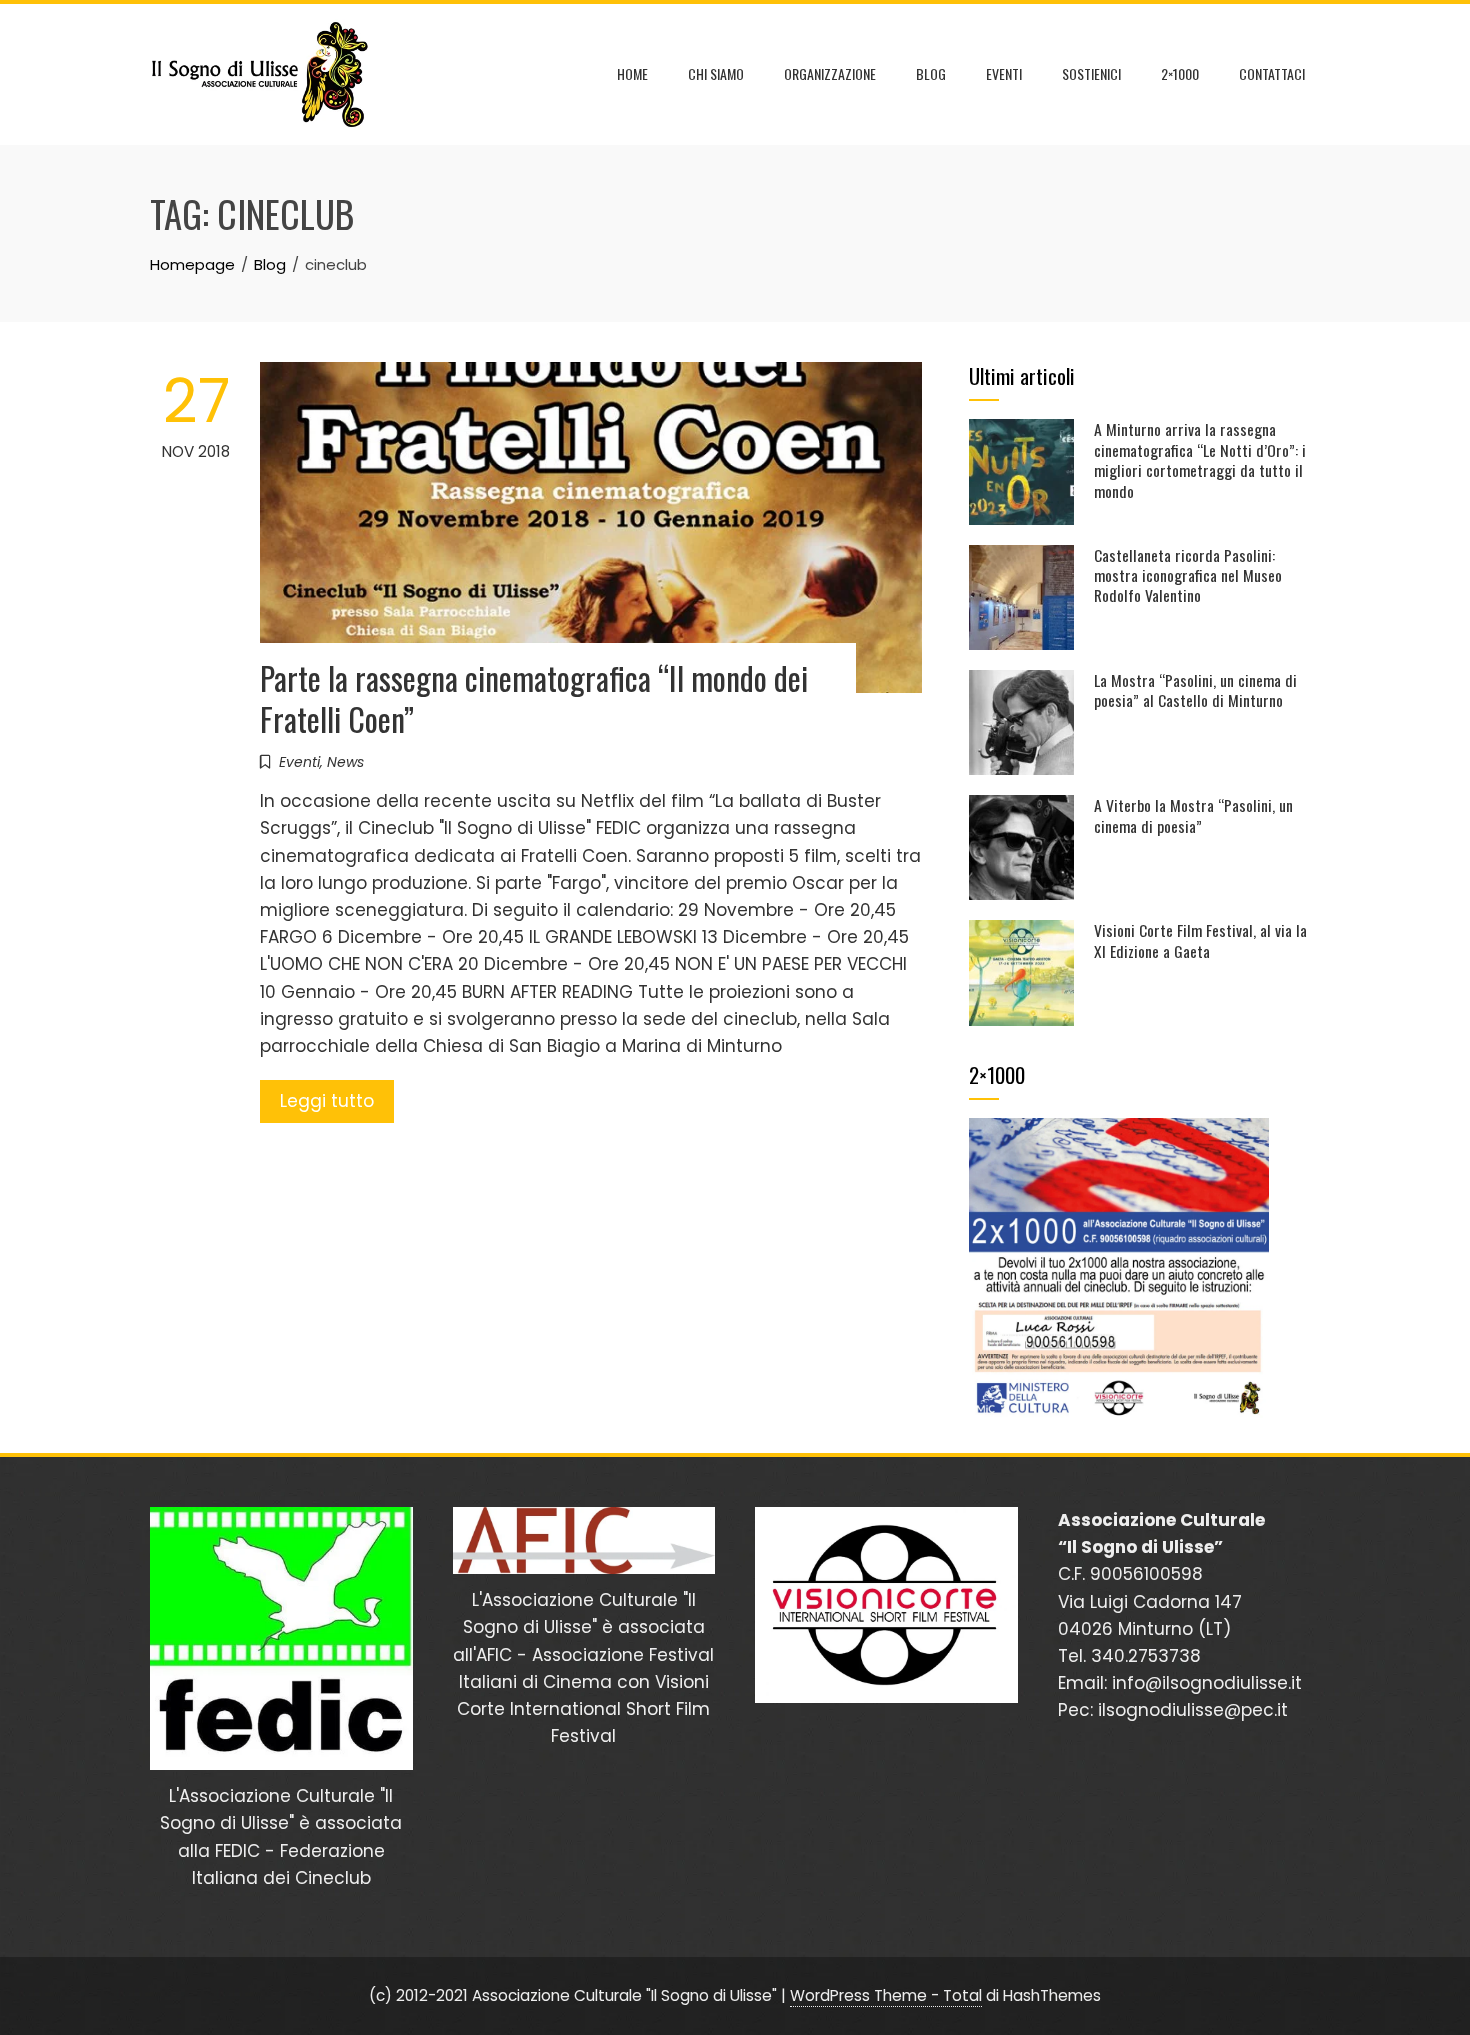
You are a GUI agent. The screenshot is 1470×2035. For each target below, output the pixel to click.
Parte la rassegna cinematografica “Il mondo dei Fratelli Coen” (534, 698)
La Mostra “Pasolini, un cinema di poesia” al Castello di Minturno (1195, 690)
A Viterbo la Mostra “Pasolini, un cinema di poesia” (1193, 815)
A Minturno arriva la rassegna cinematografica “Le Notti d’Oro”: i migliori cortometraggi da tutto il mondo (1200, 459)
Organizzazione (830, 73)
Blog (931, 73)
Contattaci (1272, 73)
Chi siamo (716, 73)
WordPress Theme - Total (886, 1995)
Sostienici (1091, 73)
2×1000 (1180, 73)
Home (632, 73)
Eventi (1004, 73)
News (345, 762)
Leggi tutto (327, 1101)
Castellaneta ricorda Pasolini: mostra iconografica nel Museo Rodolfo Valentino (1188, 575)
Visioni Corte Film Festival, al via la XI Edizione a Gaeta (1200, 940)
